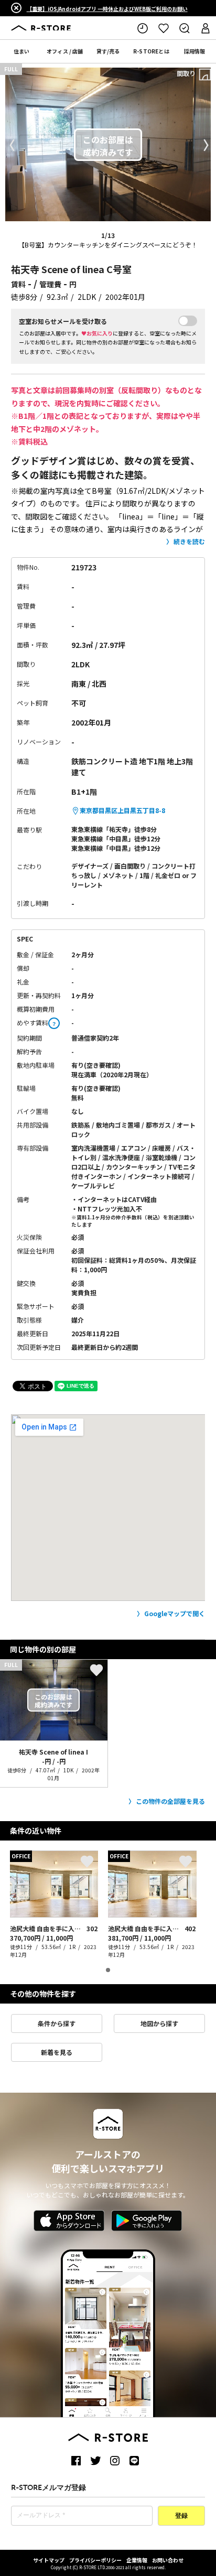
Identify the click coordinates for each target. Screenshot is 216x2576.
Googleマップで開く (175, 1613)
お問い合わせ (168, 2560)
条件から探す (57, 2023)
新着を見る (57, 2052)
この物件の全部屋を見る (170, 1801)
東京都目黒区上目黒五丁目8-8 (122, 810)
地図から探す (159, 2023)
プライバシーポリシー (95, 2560)
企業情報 (137, 2560)
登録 (181, 2516)
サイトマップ (49, 2560)
